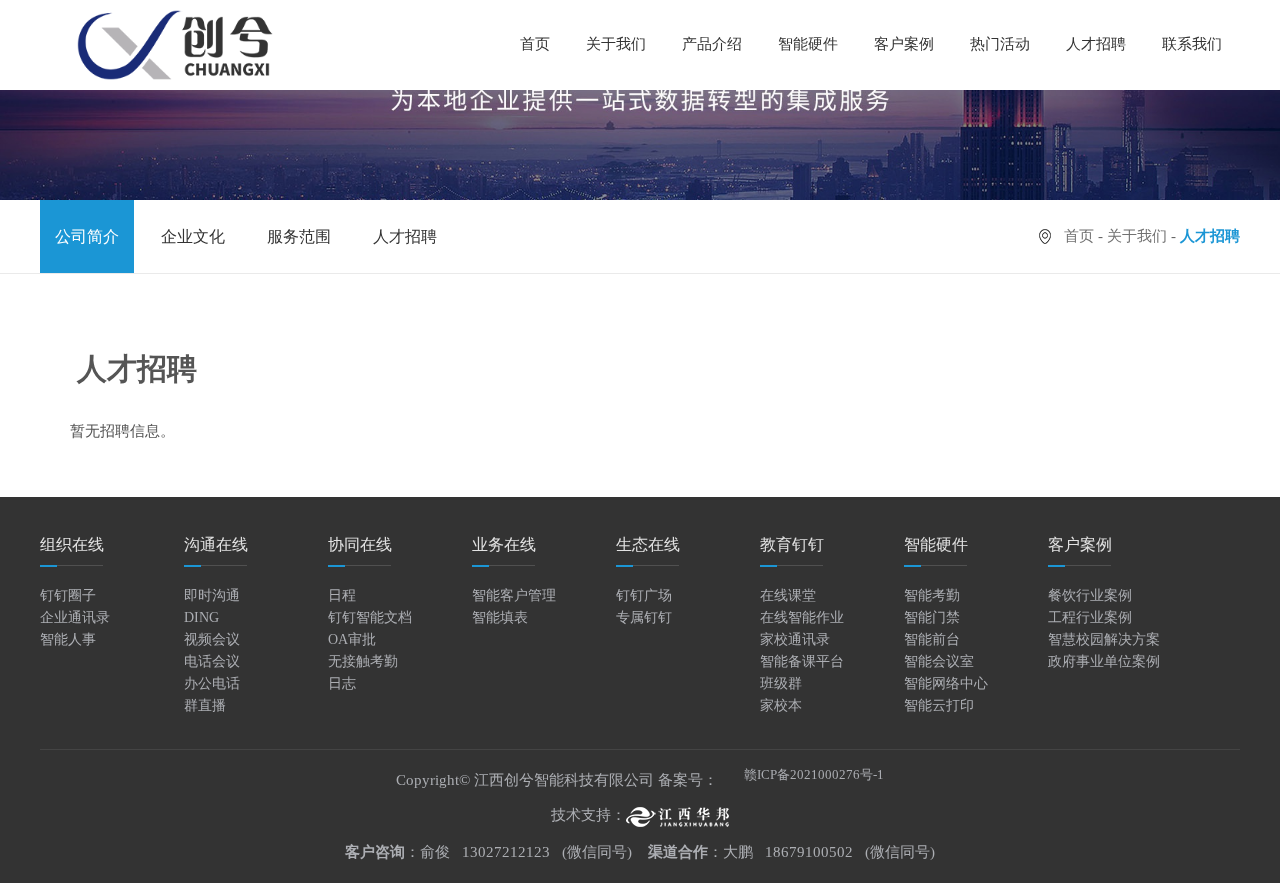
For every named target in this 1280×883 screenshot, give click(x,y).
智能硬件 (808, 44)
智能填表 (500, 617)
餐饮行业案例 (1090, 595)
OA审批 (352, 639)
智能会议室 (939, 661)
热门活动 (1000, 44)
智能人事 (68, 639)
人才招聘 (1096, 44)
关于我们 (1137, 236)
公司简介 (87, 236)
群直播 (205, 705)
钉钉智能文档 (370, 617)
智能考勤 (932, 595)
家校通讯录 (795, 639)
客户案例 (904, 44)
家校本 (781, 705)
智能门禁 (932, 617)
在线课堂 (788, 595)
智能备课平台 (802, 661)
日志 (342, 683)
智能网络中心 (946, 683)
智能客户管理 (514, 595)
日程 (342, 595)
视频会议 (212, 639)
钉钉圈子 (68, 595)
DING (201, 617)
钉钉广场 (644, 595)
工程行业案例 (1090, 617)
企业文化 (193, 236)
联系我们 (1192, 44)
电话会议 (212, 661)
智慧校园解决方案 (1104, 639)
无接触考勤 (363, 661)
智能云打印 (939, 705)
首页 (535, 44)
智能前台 (932, 639)
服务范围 (299, 236)
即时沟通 (212, 595)
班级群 (781, 683)
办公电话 (212, 683)
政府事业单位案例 (1104, 661)
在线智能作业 (802, 617)
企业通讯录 (75, 617)
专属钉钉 (644, 617)
